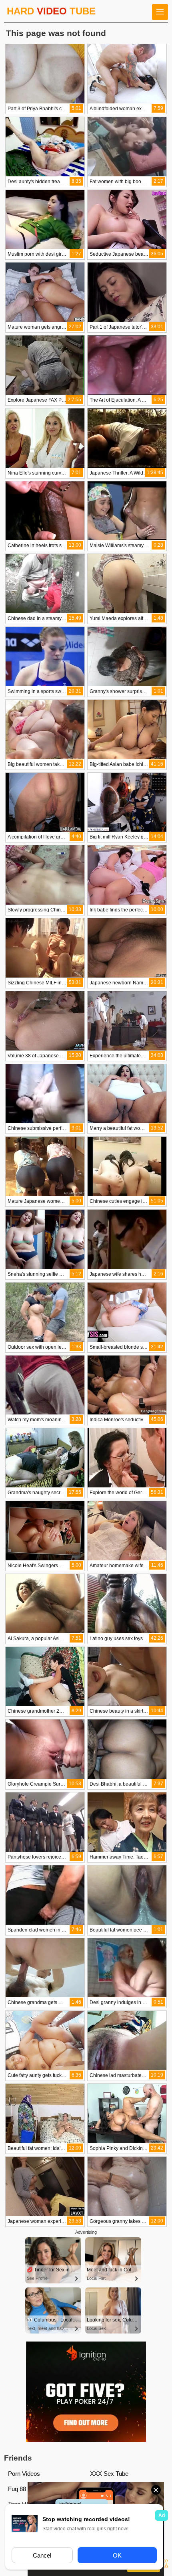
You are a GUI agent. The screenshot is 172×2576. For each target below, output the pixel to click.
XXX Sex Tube (109, 2474)
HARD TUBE (51, 11)
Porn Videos (24, 2474)
